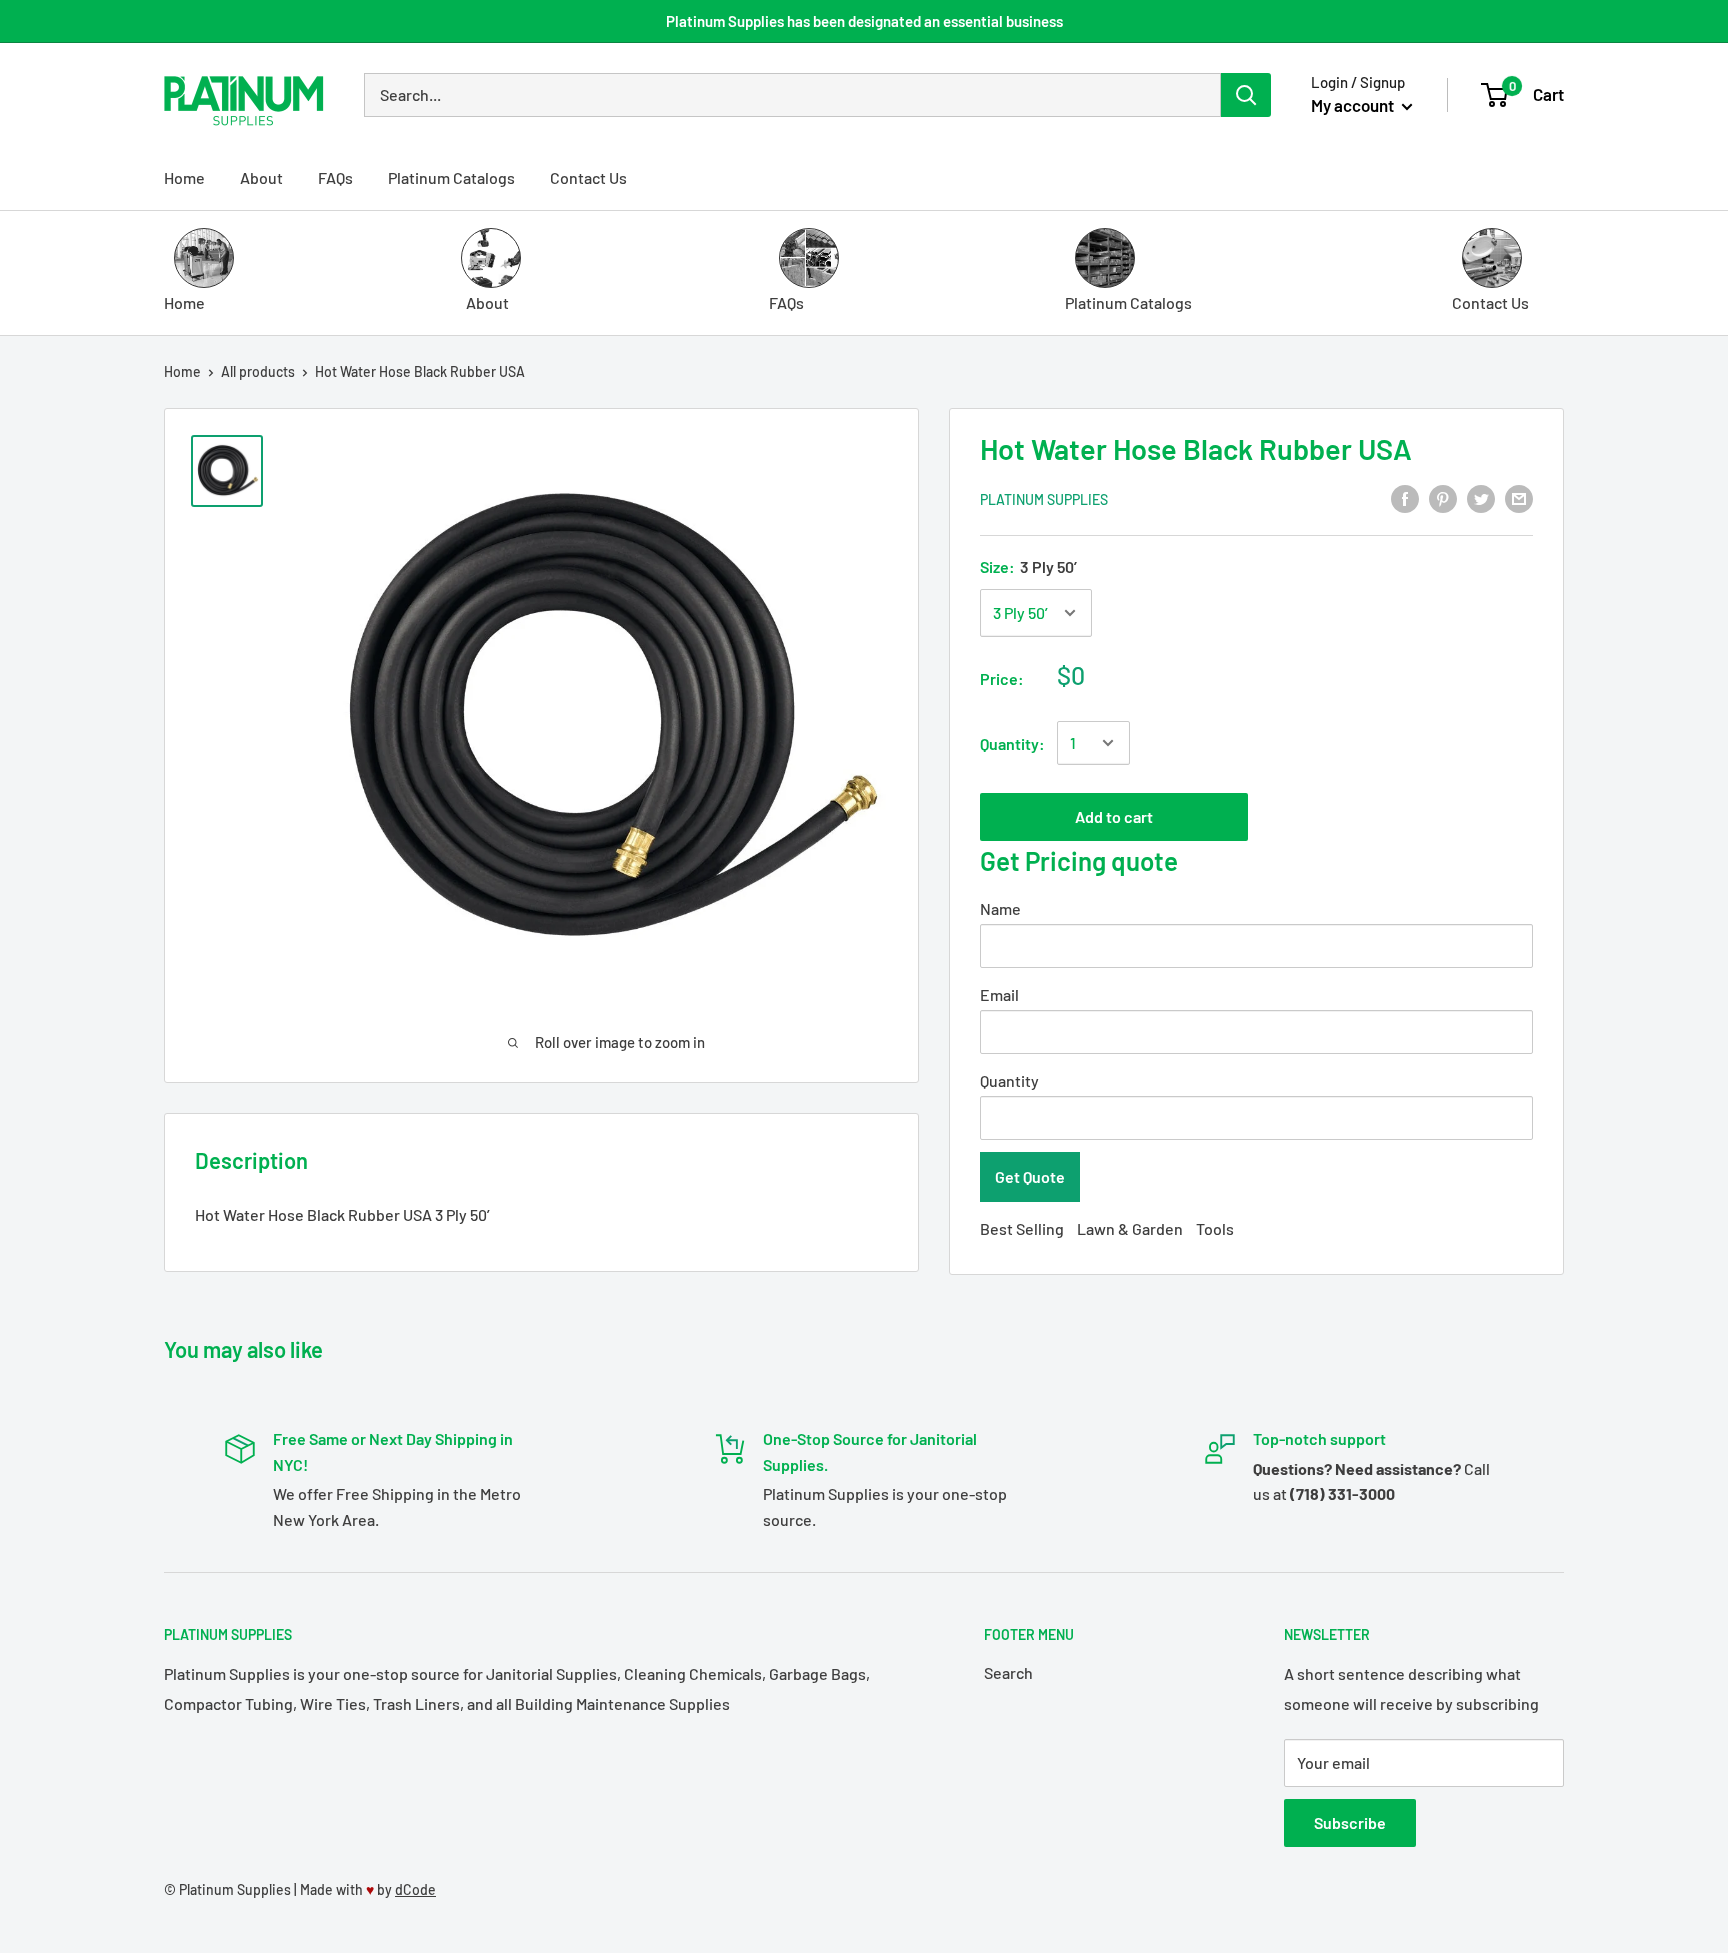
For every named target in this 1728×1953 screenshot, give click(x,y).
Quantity (1009, 1080)
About (261, 177)
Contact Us (588, 177)
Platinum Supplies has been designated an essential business (864, 21)
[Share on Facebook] (1405, 497)
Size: (1028, 566)
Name (1000, 908)
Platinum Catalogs (451, 177)
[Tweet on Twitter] (1481, 497)
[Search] (1246, 95)
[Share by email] (1519, 497)
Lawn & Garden (1130, 1228)
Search (1008, 1672)
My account (1354, 105)
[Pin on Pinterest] (1443, 497)
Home (184, 177)
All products (258, 371)
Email (999, 994)
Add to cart (1114, 816)
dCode (415, 1889)
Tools (1215, 1228)
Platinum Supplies (1044, 499)
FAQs (335, 177)
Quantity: (1012, 743)
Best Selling (1022, 1228)
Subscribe (1350, 1822)
